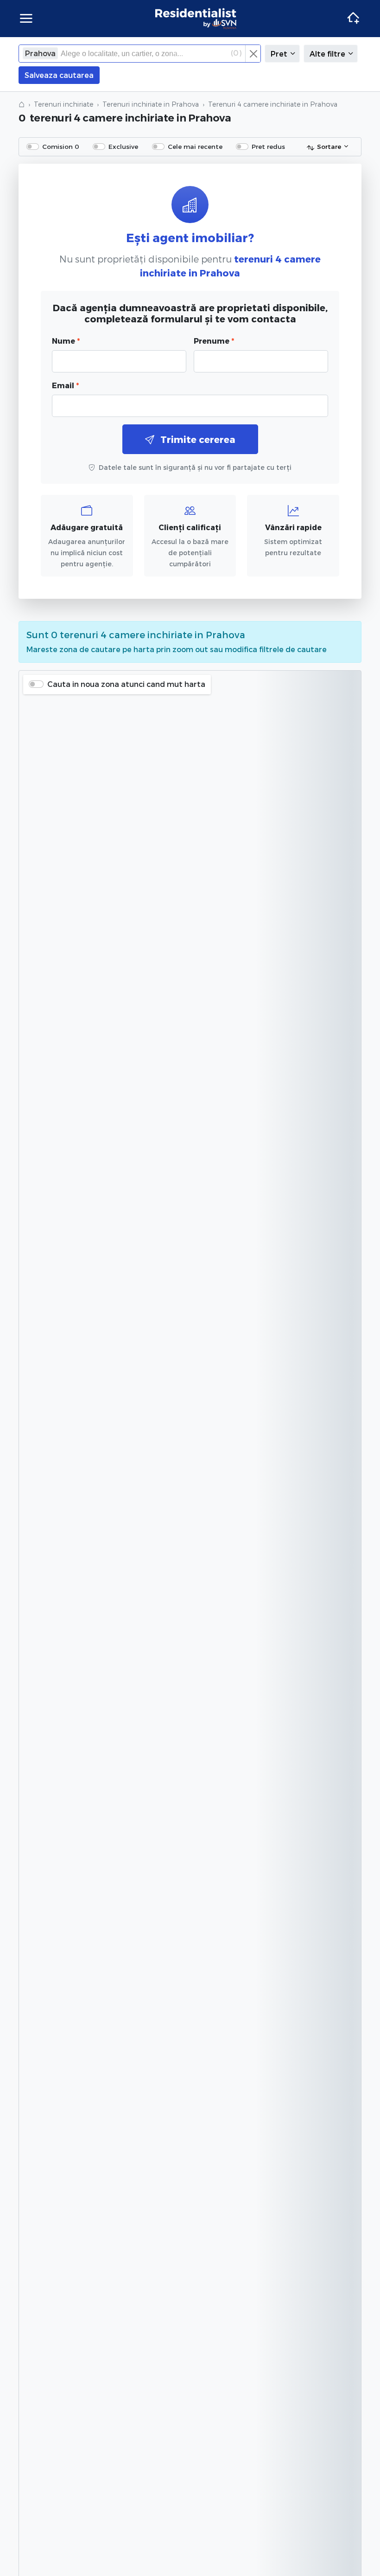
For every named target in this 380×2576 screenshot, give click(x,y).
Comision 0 (61, 146)
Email (65, 385)
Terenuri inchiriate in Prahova (151, 104)
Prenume (214, 341)
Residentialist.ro (196, 19)
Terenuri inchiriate (63, 104)
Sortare (329, 146)
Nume (66, 341)
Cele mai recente (195, 146)
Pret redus (268, 146)
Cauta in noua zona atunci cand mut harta (126, 684)
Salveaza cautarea (59, 75)
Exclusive (123, 146)
